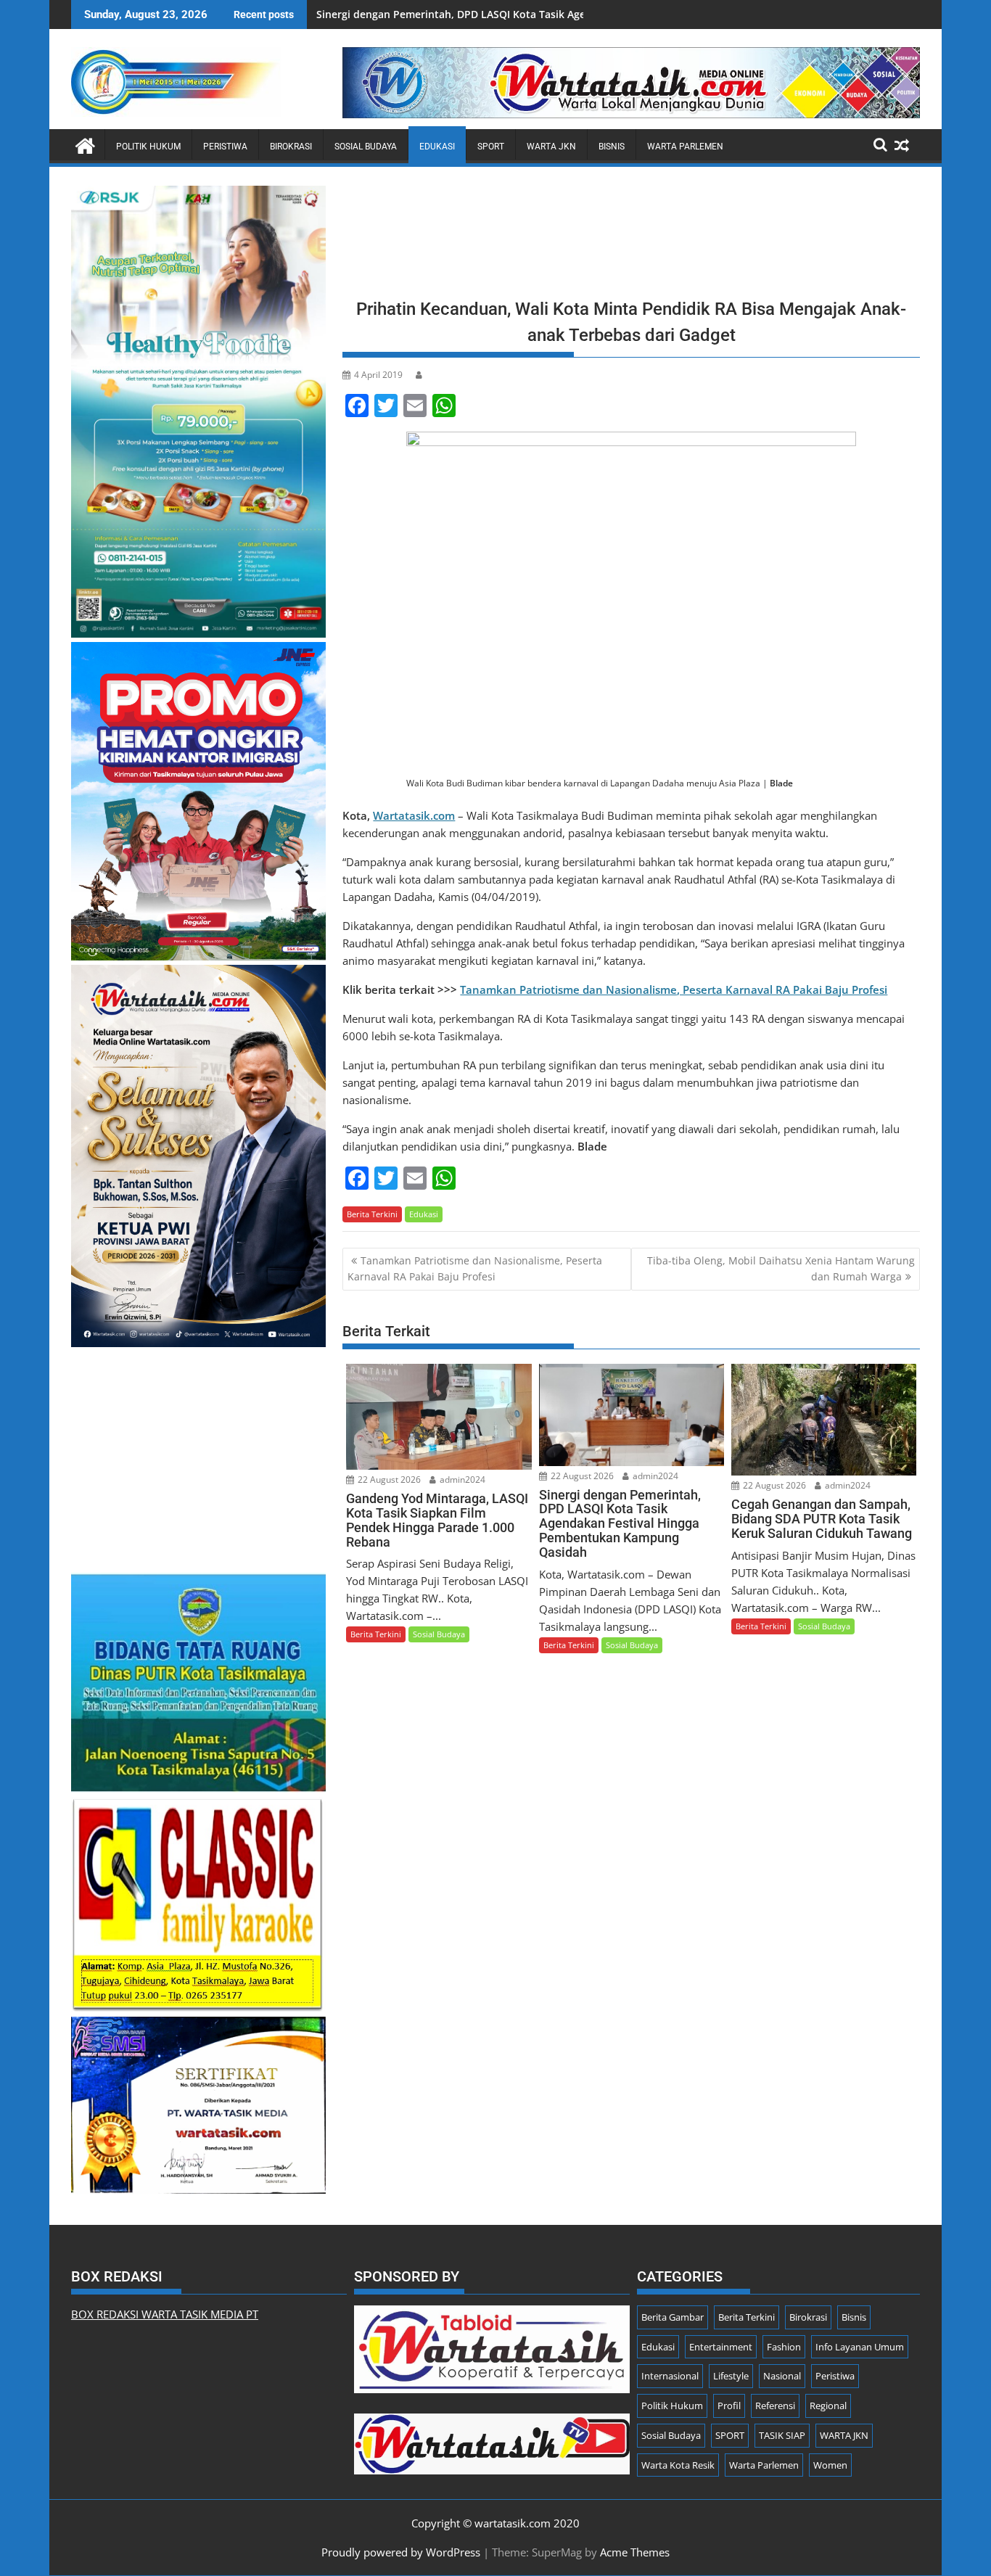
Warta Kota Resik (678, 2465)
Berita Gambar (673, 2317)
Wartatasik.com (414, 815)
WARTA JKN (551, 147)
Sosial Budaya (366, 147)
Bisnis (612, 147)
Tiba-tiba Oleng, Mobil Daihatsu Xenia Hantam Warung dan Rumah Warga (781, 1268)
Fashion (784, 2347)
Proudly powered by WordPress (401, 2552)
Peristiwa (225, 147)
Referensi (775, 2406)
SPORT (491, 147)
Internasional (670, 2376)
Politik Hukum (148, 147)
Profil (729, 2406)
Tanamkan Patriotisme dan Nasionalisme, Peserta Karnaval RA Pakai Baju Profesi (674, 989)
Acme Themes (635, 2552)
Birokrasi (291, 147)
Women (830, 2465)
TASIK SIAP (782, 2435)
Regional (828, 2406)
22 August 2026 (388, 1480)
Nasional (782, 2376)
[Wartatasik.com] (85, 144)
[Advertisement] (631, 237)
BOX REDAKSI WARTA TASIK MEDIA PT (165, 2314)
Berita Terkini (372, 1214)
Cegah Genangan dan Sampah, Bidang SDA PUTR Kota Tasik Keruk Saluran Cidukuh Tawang (542, 14)
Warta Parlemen (685, 147)
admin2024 (461, 1480)
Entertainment (721, 2347)
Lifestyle (731, 2376)
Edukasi (437, 147)
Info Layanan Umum (860, 2347)
